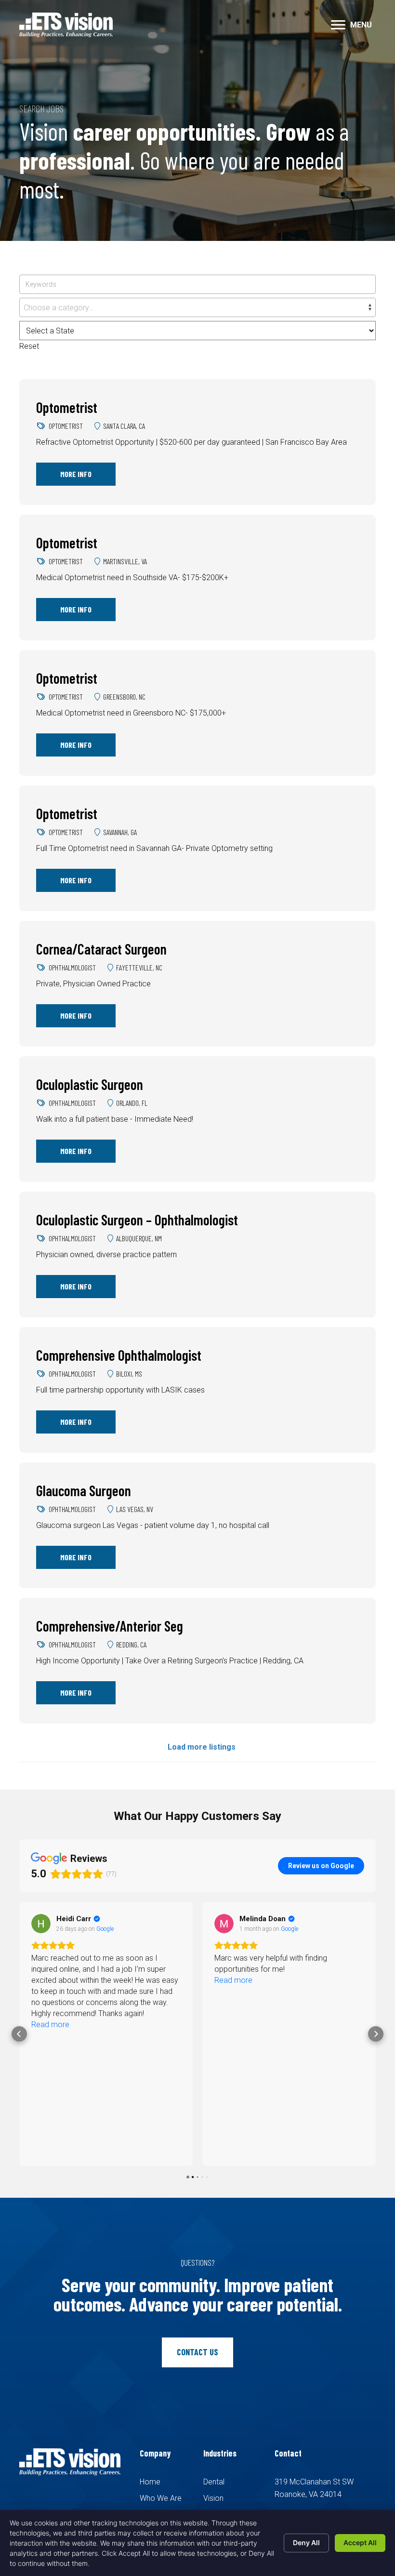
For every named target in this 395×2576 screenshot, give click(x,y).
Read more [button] (50, 1980)
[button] (338, 25)
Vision (213, 2498)
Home (150, 2482)
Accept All (360, 2543)
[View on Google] (41, 1924)
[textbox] (197, 308)
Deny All (306, 2543)
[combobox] (197, 307)
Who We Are (161, 2498)
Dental (214, 2482)
